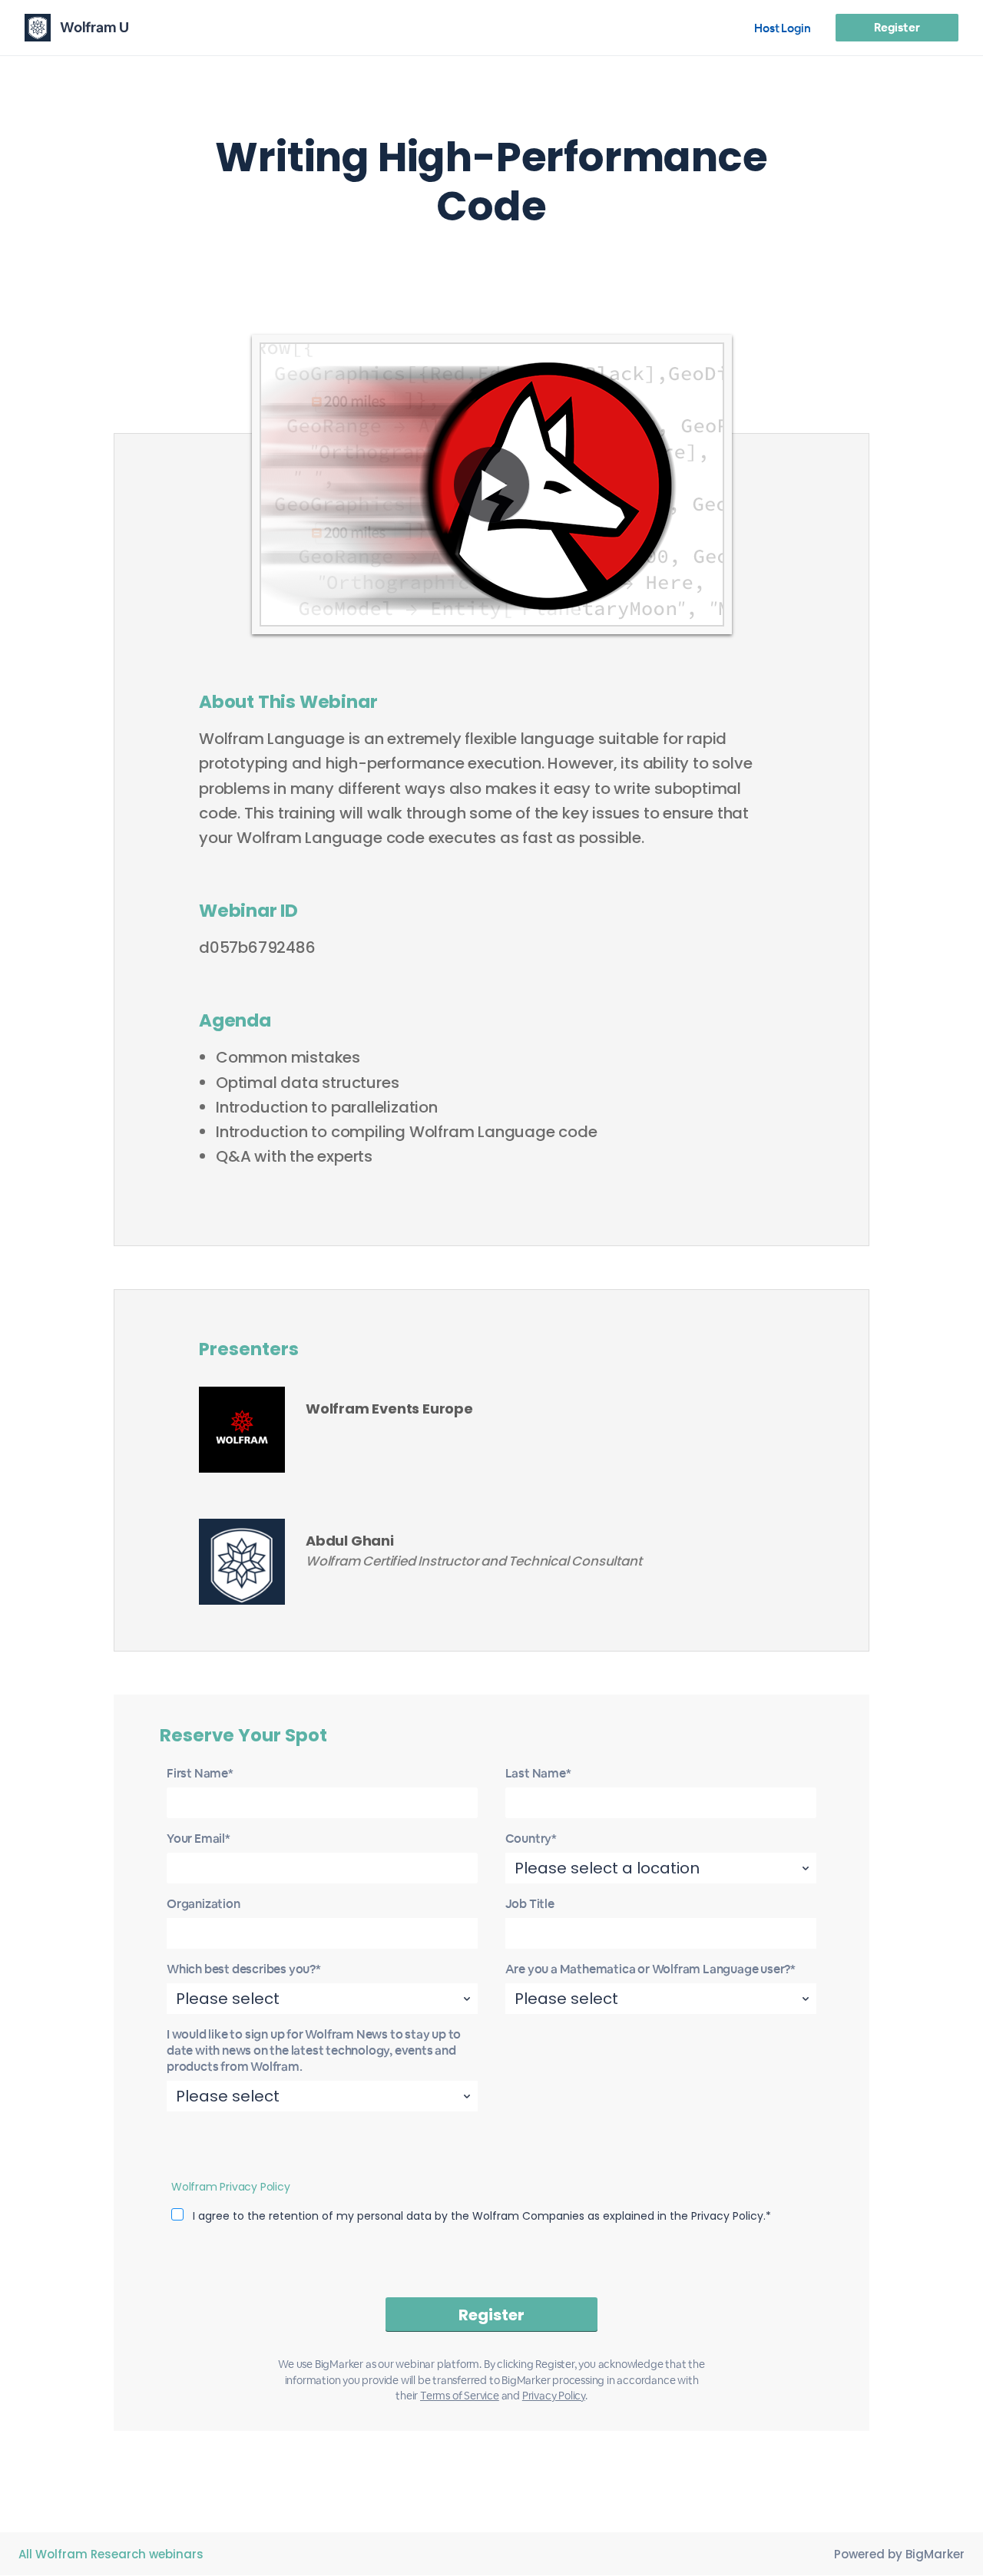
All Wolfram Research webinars (111, 2554)
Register (897, 27)
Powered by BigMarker (899, 2554)
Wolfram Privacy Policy (231, 2187)
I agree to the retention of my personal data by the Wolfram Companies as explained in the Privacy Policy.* (482, 2216)
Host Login (783, 28)
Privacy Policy (554, 2396)
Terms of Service (460, 2396)
